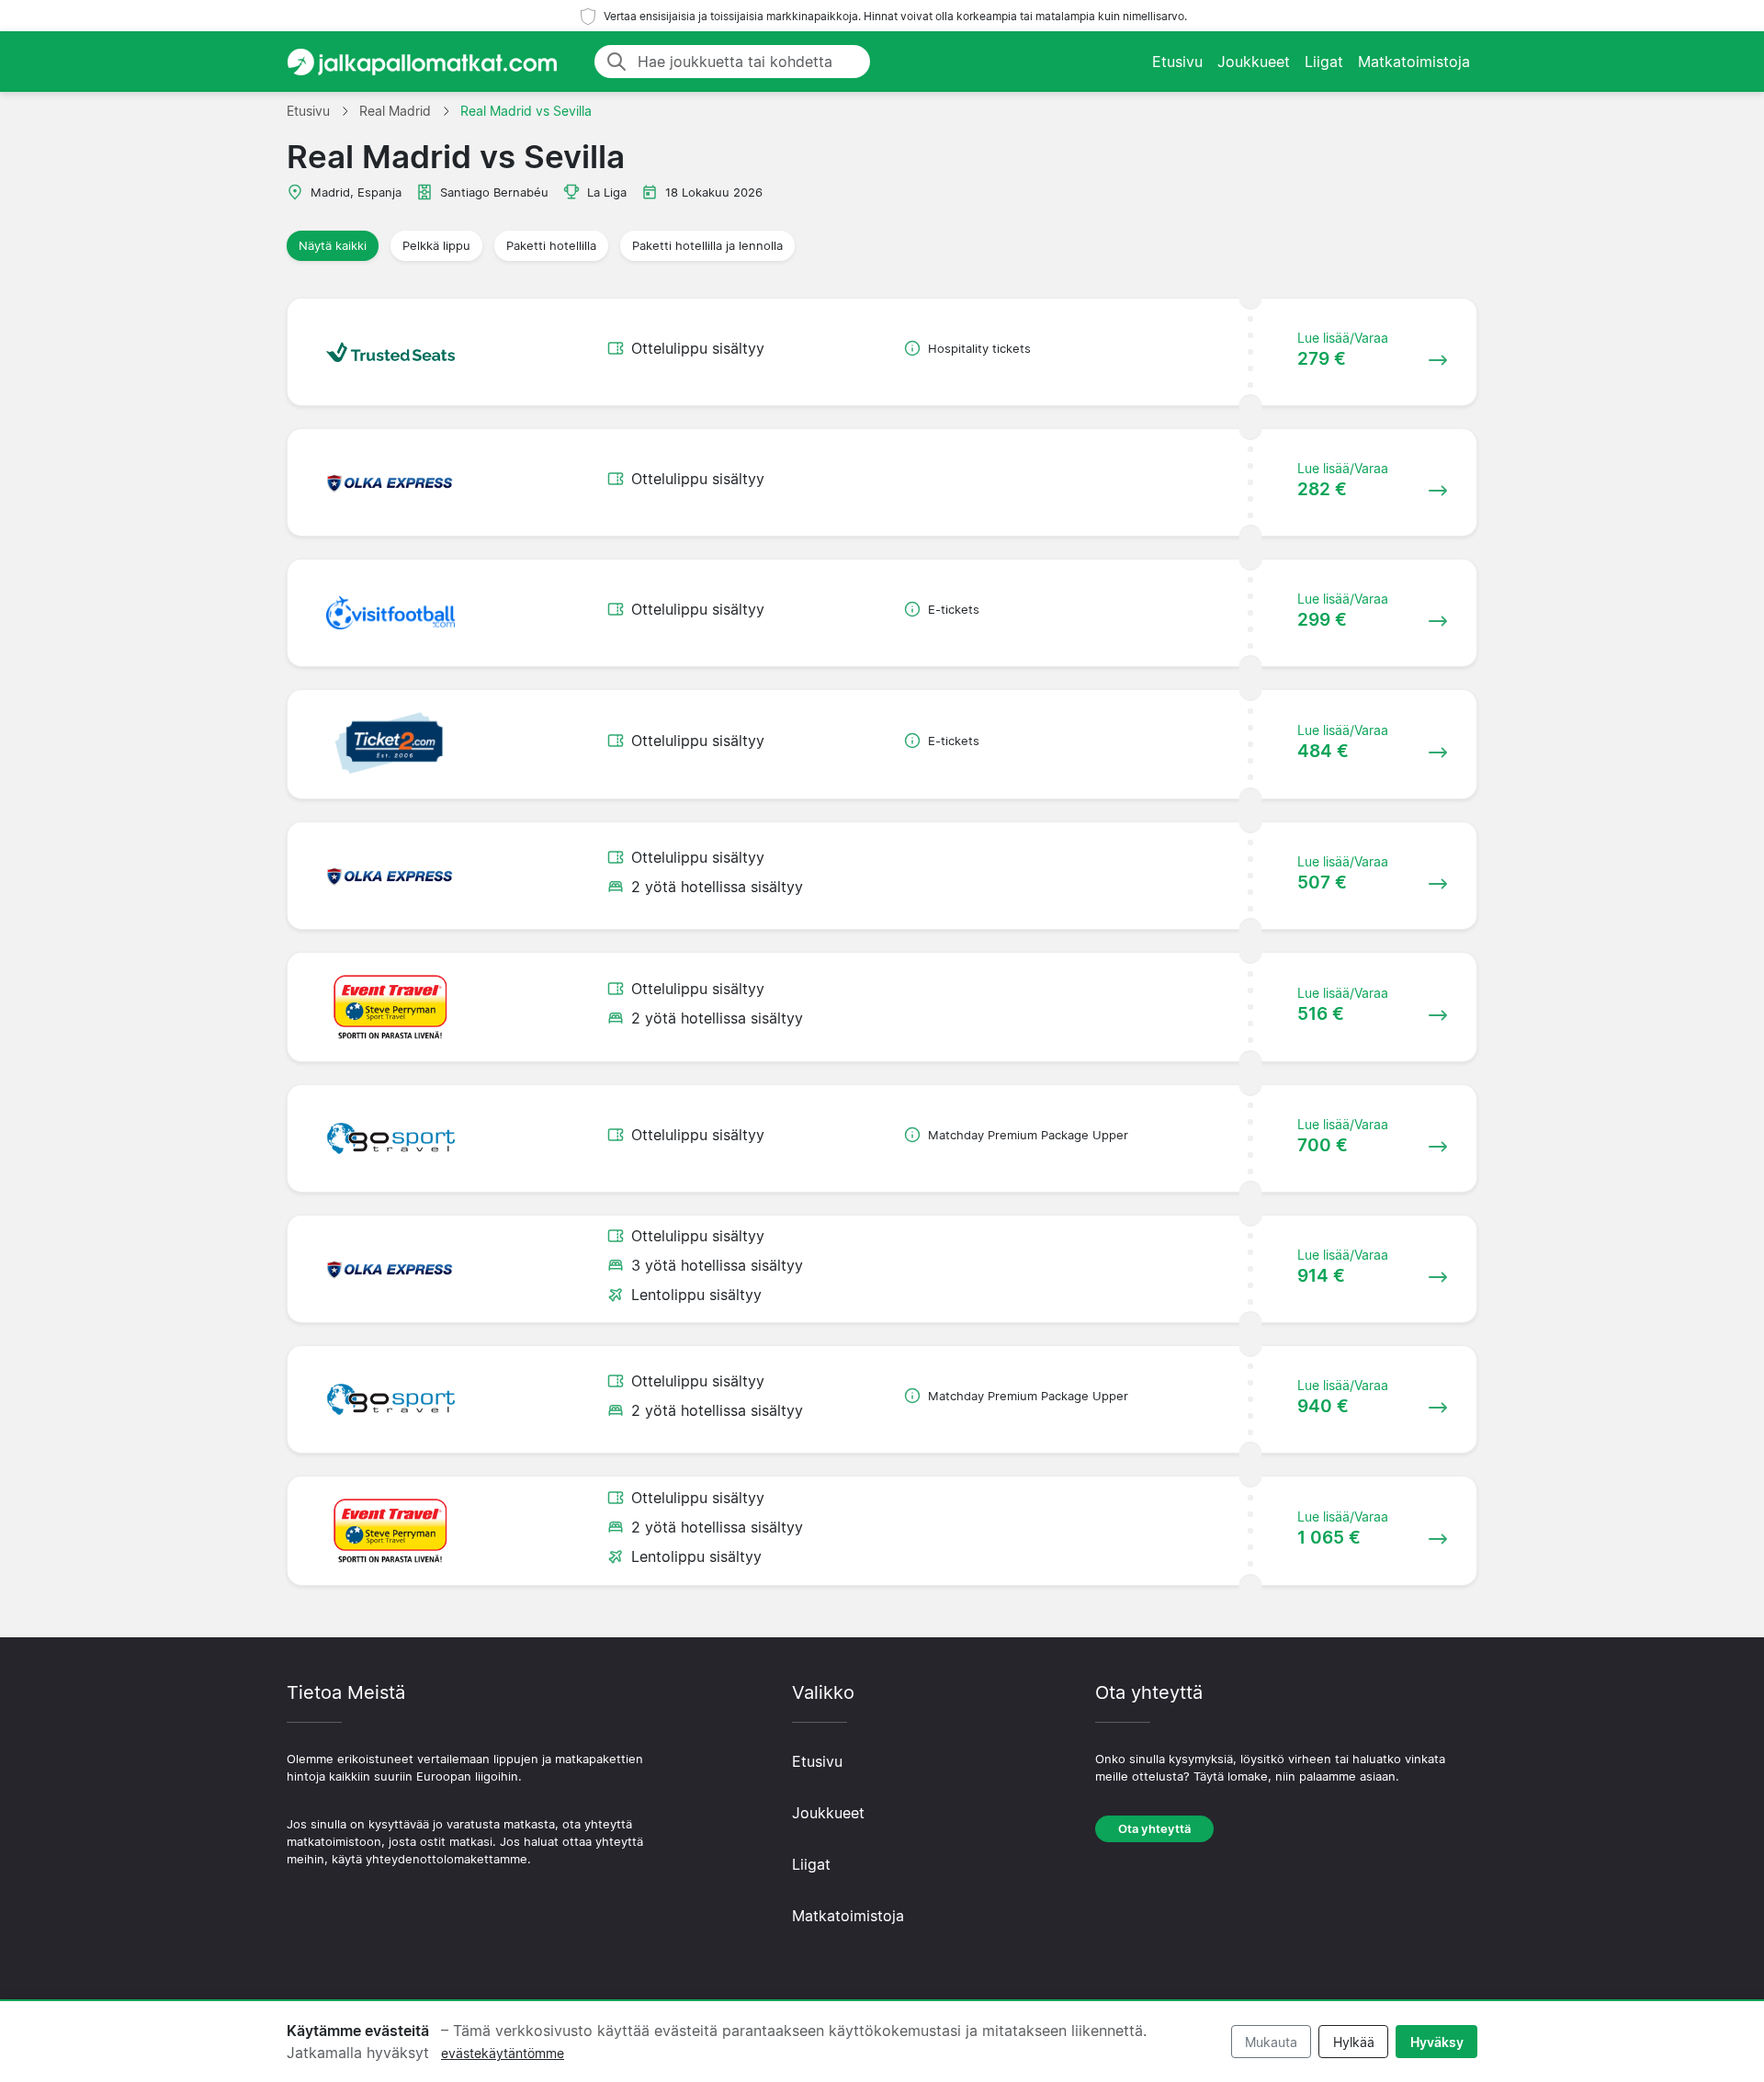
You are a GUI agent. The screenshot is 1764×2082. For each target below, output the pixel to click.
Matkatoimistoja (1414, 62)
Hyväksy (1437, 2042)
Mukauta (1271, 2042)
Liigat (1324, 62)
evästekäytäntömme (503, 2053)
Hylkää (1354, 2042)
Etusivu (1177, 62)
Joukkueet (1254, 62)
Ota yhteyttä (1154, 1829)
